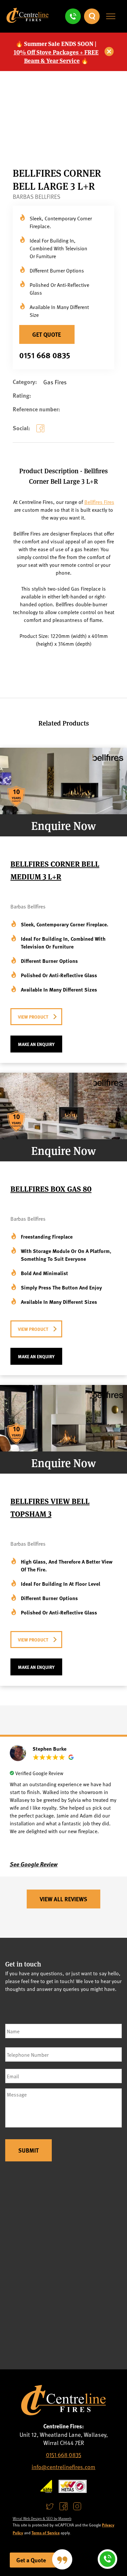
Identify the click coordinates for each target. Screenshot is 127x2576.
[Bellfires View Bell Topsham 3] (63, 1449)
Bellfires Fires (99, 502)
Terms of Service (46, 2533)
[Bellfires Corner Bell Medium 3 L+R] (63, 812)
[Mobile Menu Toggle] (111, 16)
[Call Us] (73, 16)
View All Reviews (63, 1899)
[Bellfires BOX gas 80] (63, 1137)
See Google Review (34, 1864)
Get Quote (47, 334)
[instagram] (77, 2506)
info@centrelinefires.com (63, 2467)
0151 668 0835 (45, 355)
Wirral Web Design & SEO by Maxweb (42, 2518)
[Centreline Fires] (28, 20)
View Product (33, 1017)
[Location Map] (63, 2267)
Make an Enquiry (36, 1044)
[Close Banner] (109, 52)
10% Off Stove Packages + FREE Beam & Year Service (56, 56)
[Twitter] (50, 2506)
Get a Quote (31, 2560)
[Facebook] (42, 433)
